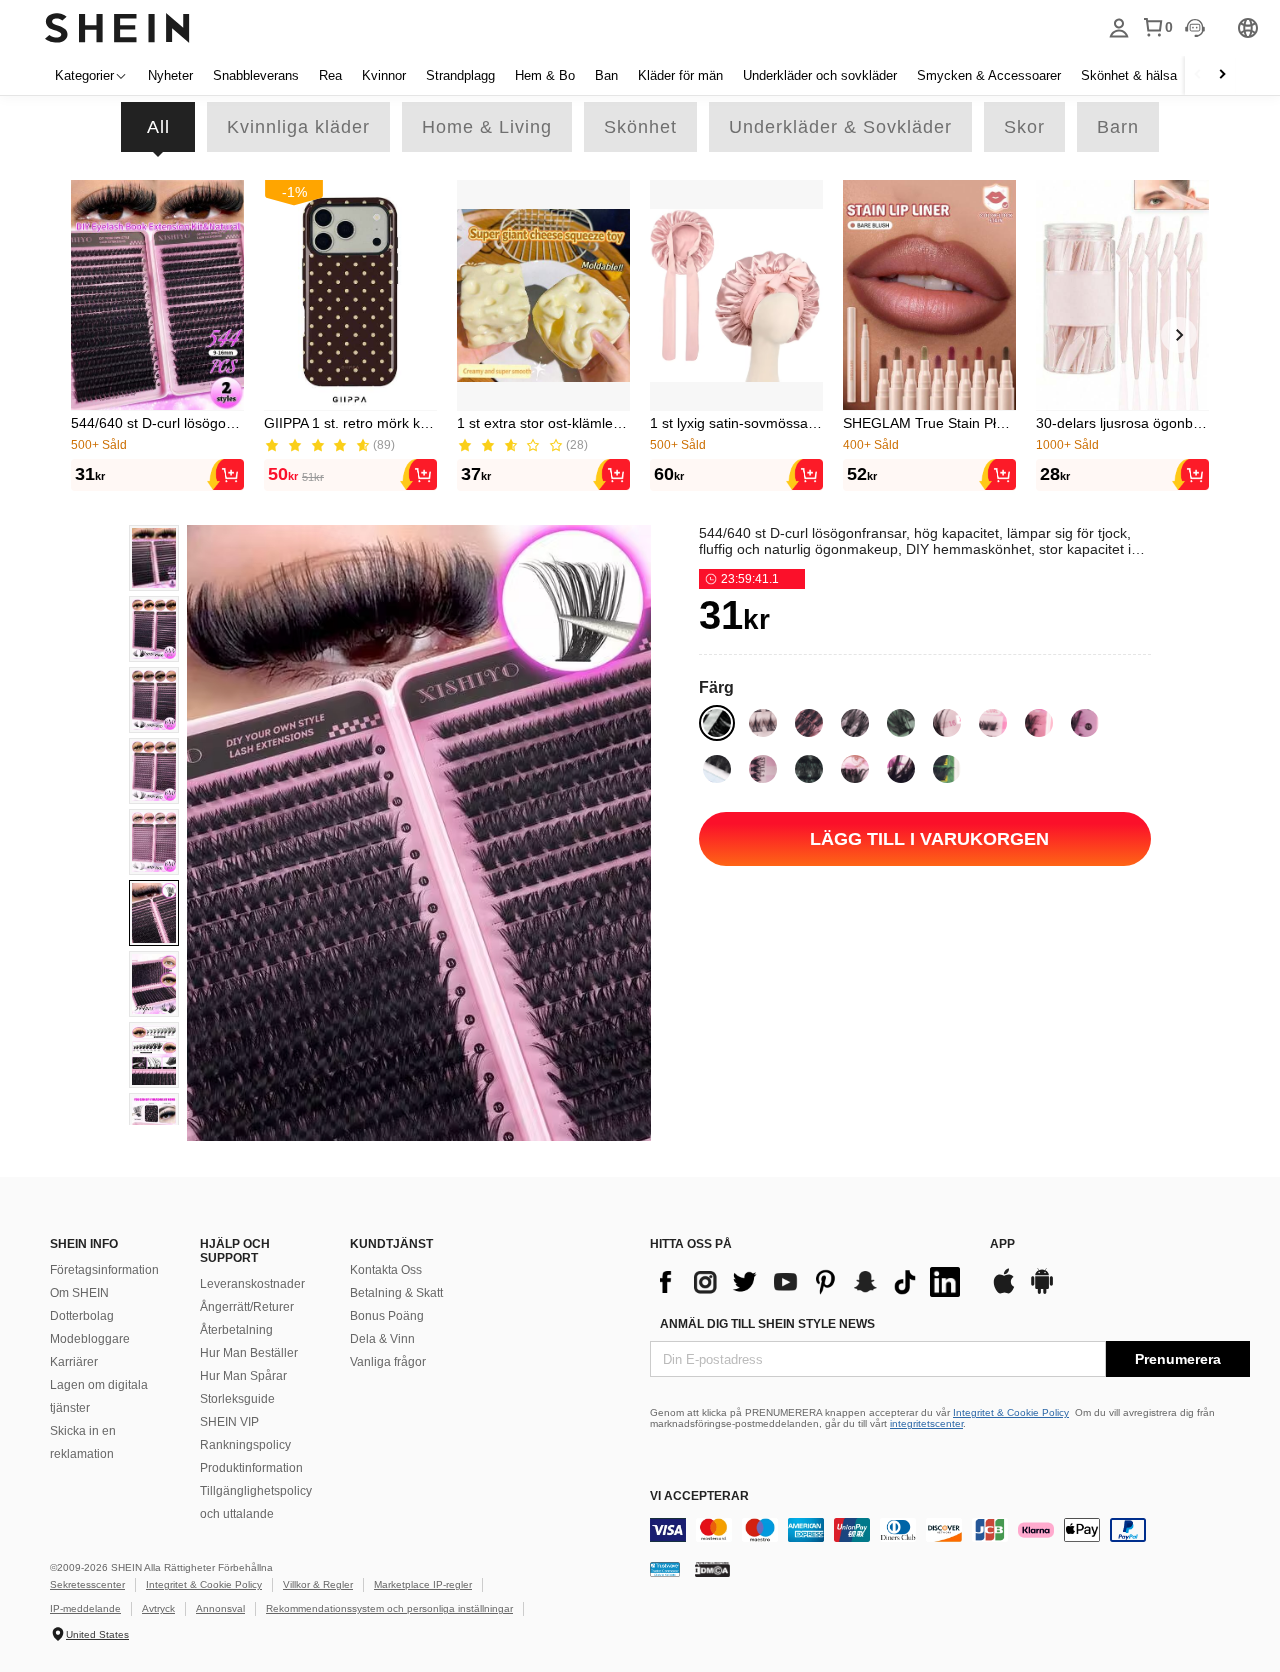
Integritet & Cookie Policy (1011, 1412)
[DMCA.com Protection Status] (712, 1568)
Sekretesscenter (87, 1584)
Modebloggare (90, 1339)
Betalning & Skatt (396, 1293)
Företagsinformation (104, 1270)
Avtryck (158, 1608)
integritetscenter (926, 1423)
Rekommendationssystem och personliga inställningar (389, 1608)
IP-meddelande (85, 1608)
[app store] (1004, 1291)
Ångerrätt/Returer (247, 1307)
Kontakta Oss (386, 1270)
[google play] (1042, 1291)
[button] (157, 295)
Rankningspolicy (245, 1445)
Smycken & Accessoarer (989, 75)
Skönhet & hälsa (1129, 75)
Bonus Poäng (387, 1316)
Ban (606, 75)
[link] (154, 558)
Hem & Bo (545, 75)
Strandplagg (460, 75)
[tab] (158, 127)
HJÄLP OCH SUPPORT (235, 1251)
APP (1002, 1244)
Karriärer (74, 1362)
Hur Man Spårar (243, 1376)
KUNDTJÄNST (391, 1244)
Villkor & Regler (318, 1584)
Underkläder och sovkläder (820, 75)
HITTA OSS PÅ (691, 1244)
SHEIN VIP (229, 1422)
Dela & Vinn (382, 1339)
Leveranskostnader (252, 1284)
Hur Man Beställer (249, 1353)
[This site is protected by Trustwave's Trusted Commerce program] (665, 1568)
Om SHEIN (79, 1293)
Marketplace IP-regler (423, 1584)
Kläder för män (680, 75)
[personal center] (1119, 28)
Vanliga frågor (388, 1362)
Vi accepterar (699, 1496)
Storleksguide (237, 1399)
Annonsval (220, 1608)
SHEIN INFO (84, 1244)
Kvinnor (384, 75)
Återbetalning (236, 1330)
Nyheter (170, 75)
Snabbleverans (256, 75)
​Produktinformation (251, 1468)
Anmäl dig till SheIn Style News (767, 1324)
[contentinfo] (810, 1282)
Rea (330, 75)
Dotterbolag (82, 1316)
